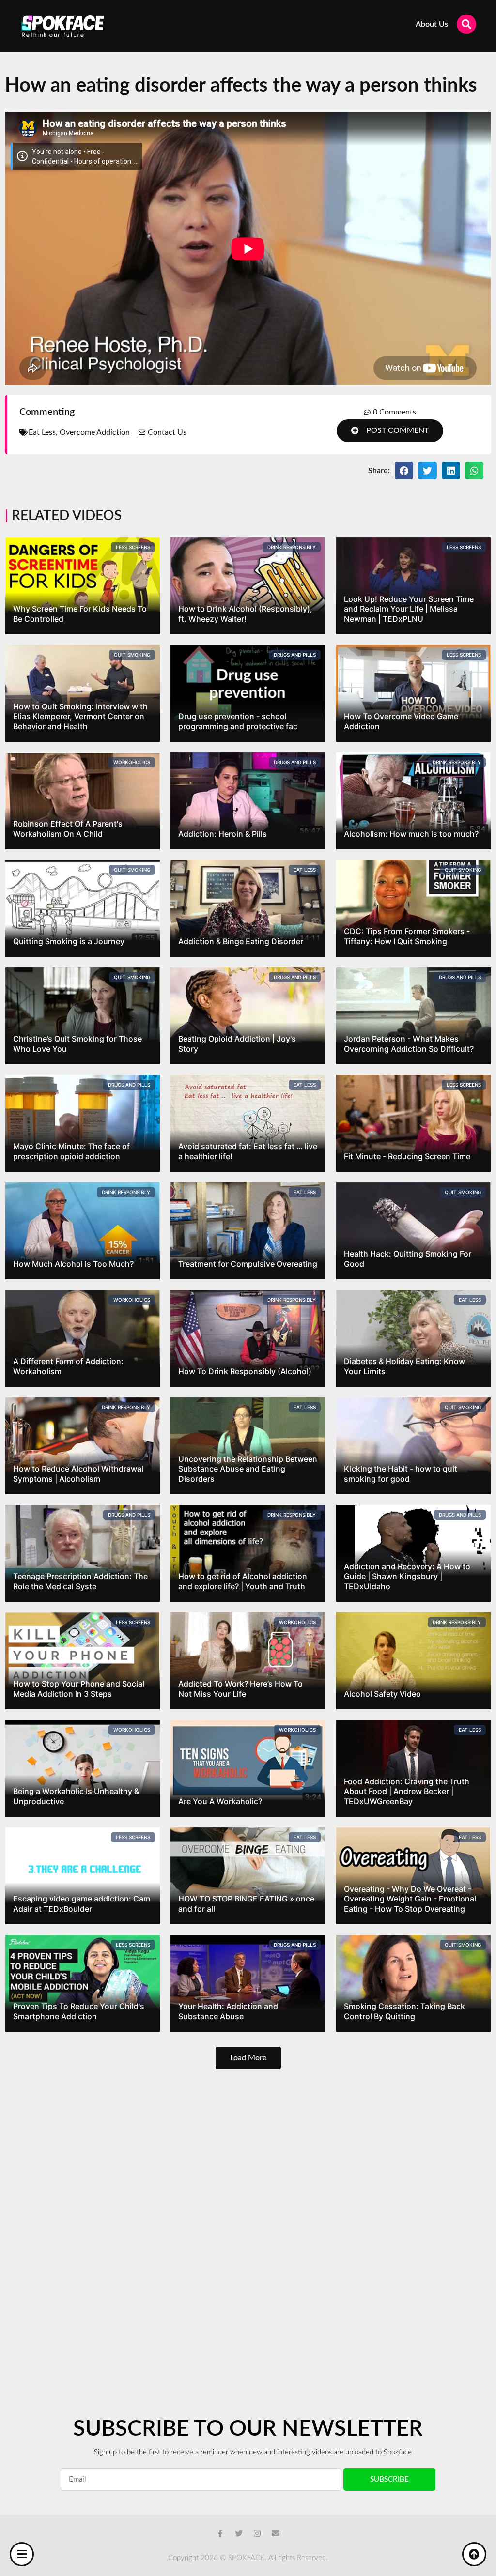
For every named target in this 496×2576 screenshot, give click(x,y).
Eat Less (42, 432)
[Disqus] (248, 2217)
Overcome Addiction (95, 432)
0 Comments (395, 412)
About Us (432, 24)
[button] (390, 431)
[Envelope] (276, 2533)
